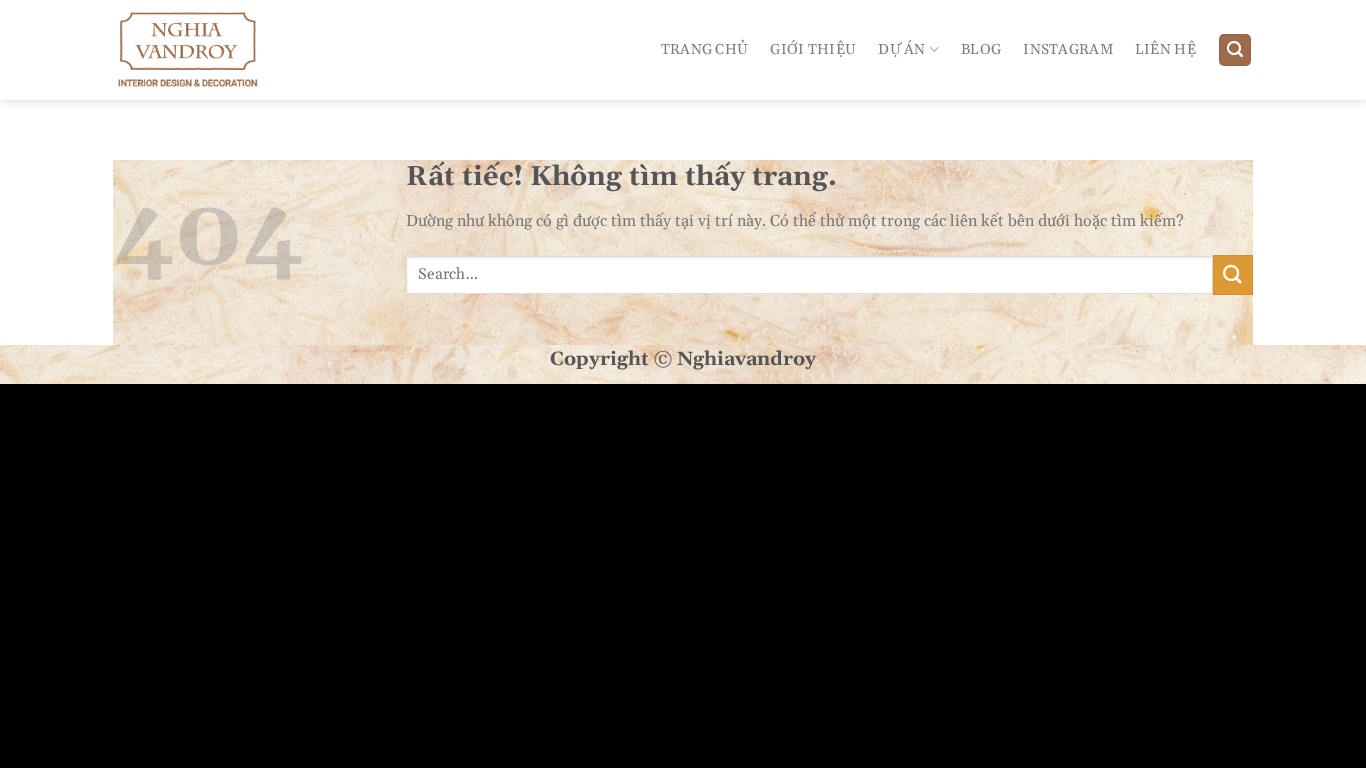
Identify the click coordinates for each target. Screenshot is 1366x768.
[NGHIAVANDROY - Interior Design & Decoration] (201, 50)
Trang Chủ (705, 50)
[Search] (1235, 50)
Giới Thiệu (813, 50)
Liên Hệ (1165, 50)
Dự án (901, 50)
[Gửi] (1233, 274)
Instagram (1068, 50)
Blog (981, 50)
